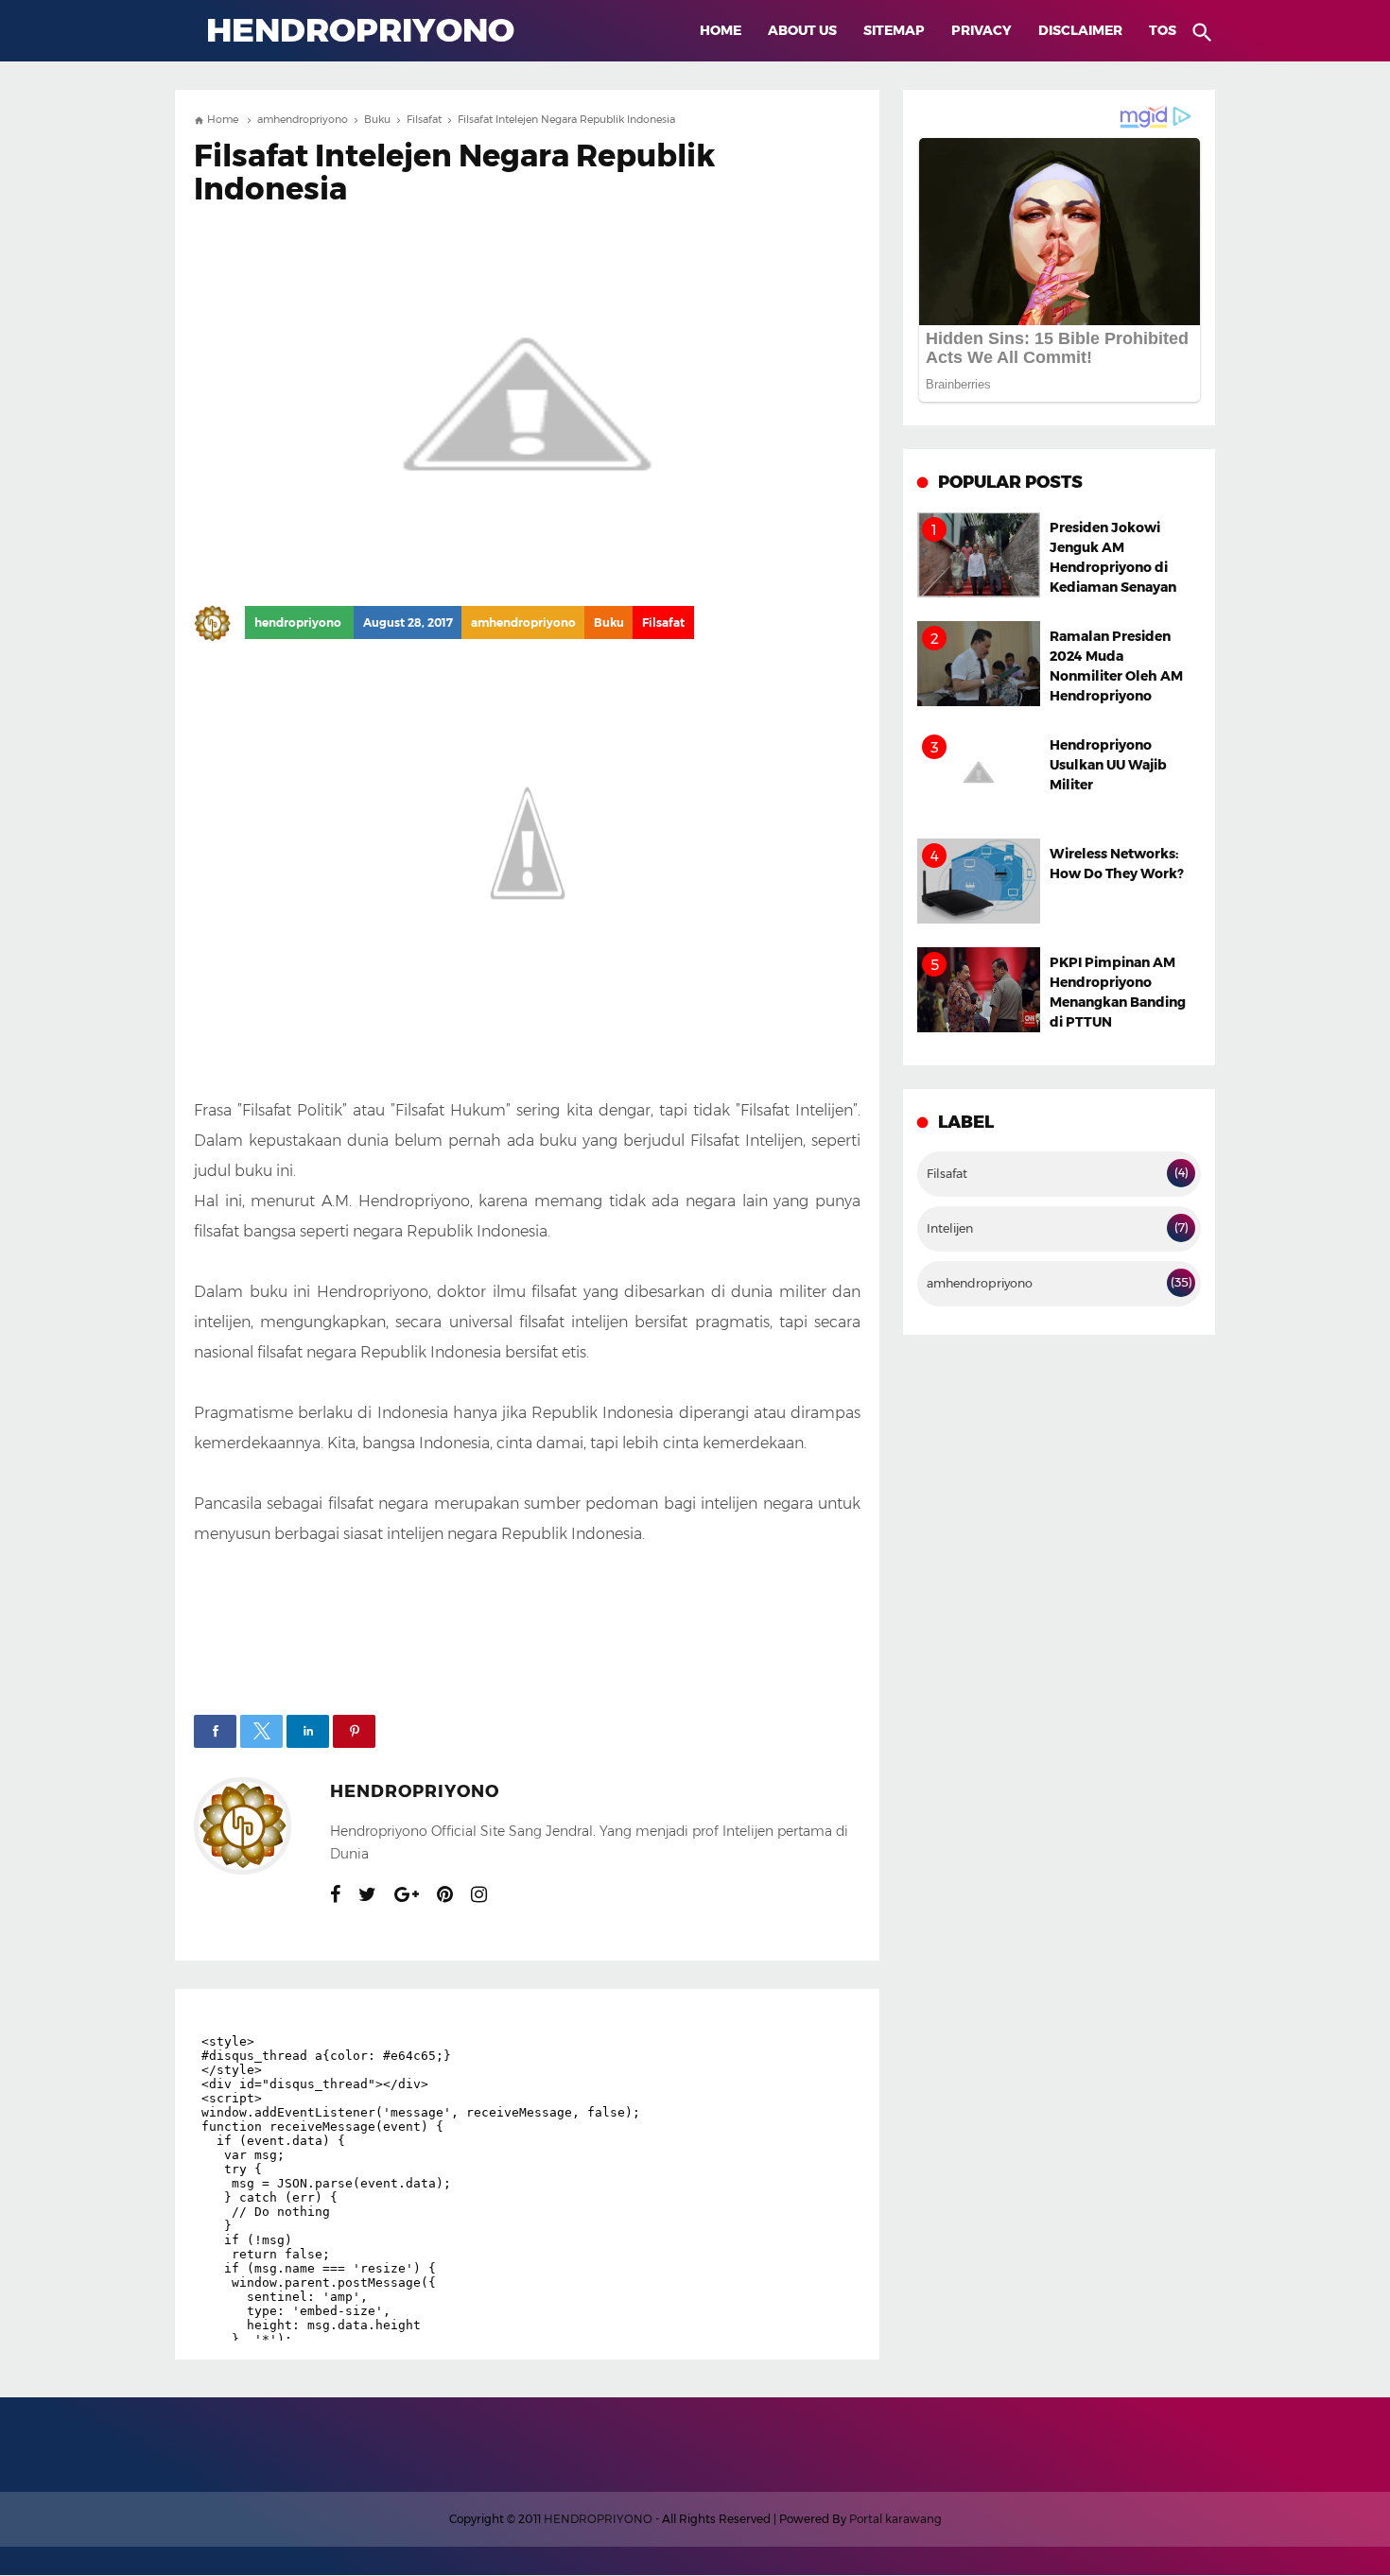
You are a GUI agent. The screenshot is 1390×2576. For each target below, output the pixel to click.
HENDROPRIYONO (598, 2519)
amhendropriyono (523, 622)
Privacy (982, 30)
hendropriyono (415, 1791)
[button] (215, 1731)
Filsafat (663, 622)
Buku (609, 622)
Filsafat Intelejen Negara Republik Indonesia (454, 173)
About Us (802, 30)
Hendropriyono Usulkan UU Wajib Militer (1108, 765)
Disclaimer (1080, 30)
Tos (1163, 30)
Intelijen (950, 1228)
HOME (721, 30)
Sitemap (894, 30)
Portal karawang (895, 2519)
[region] (527, 1618)
